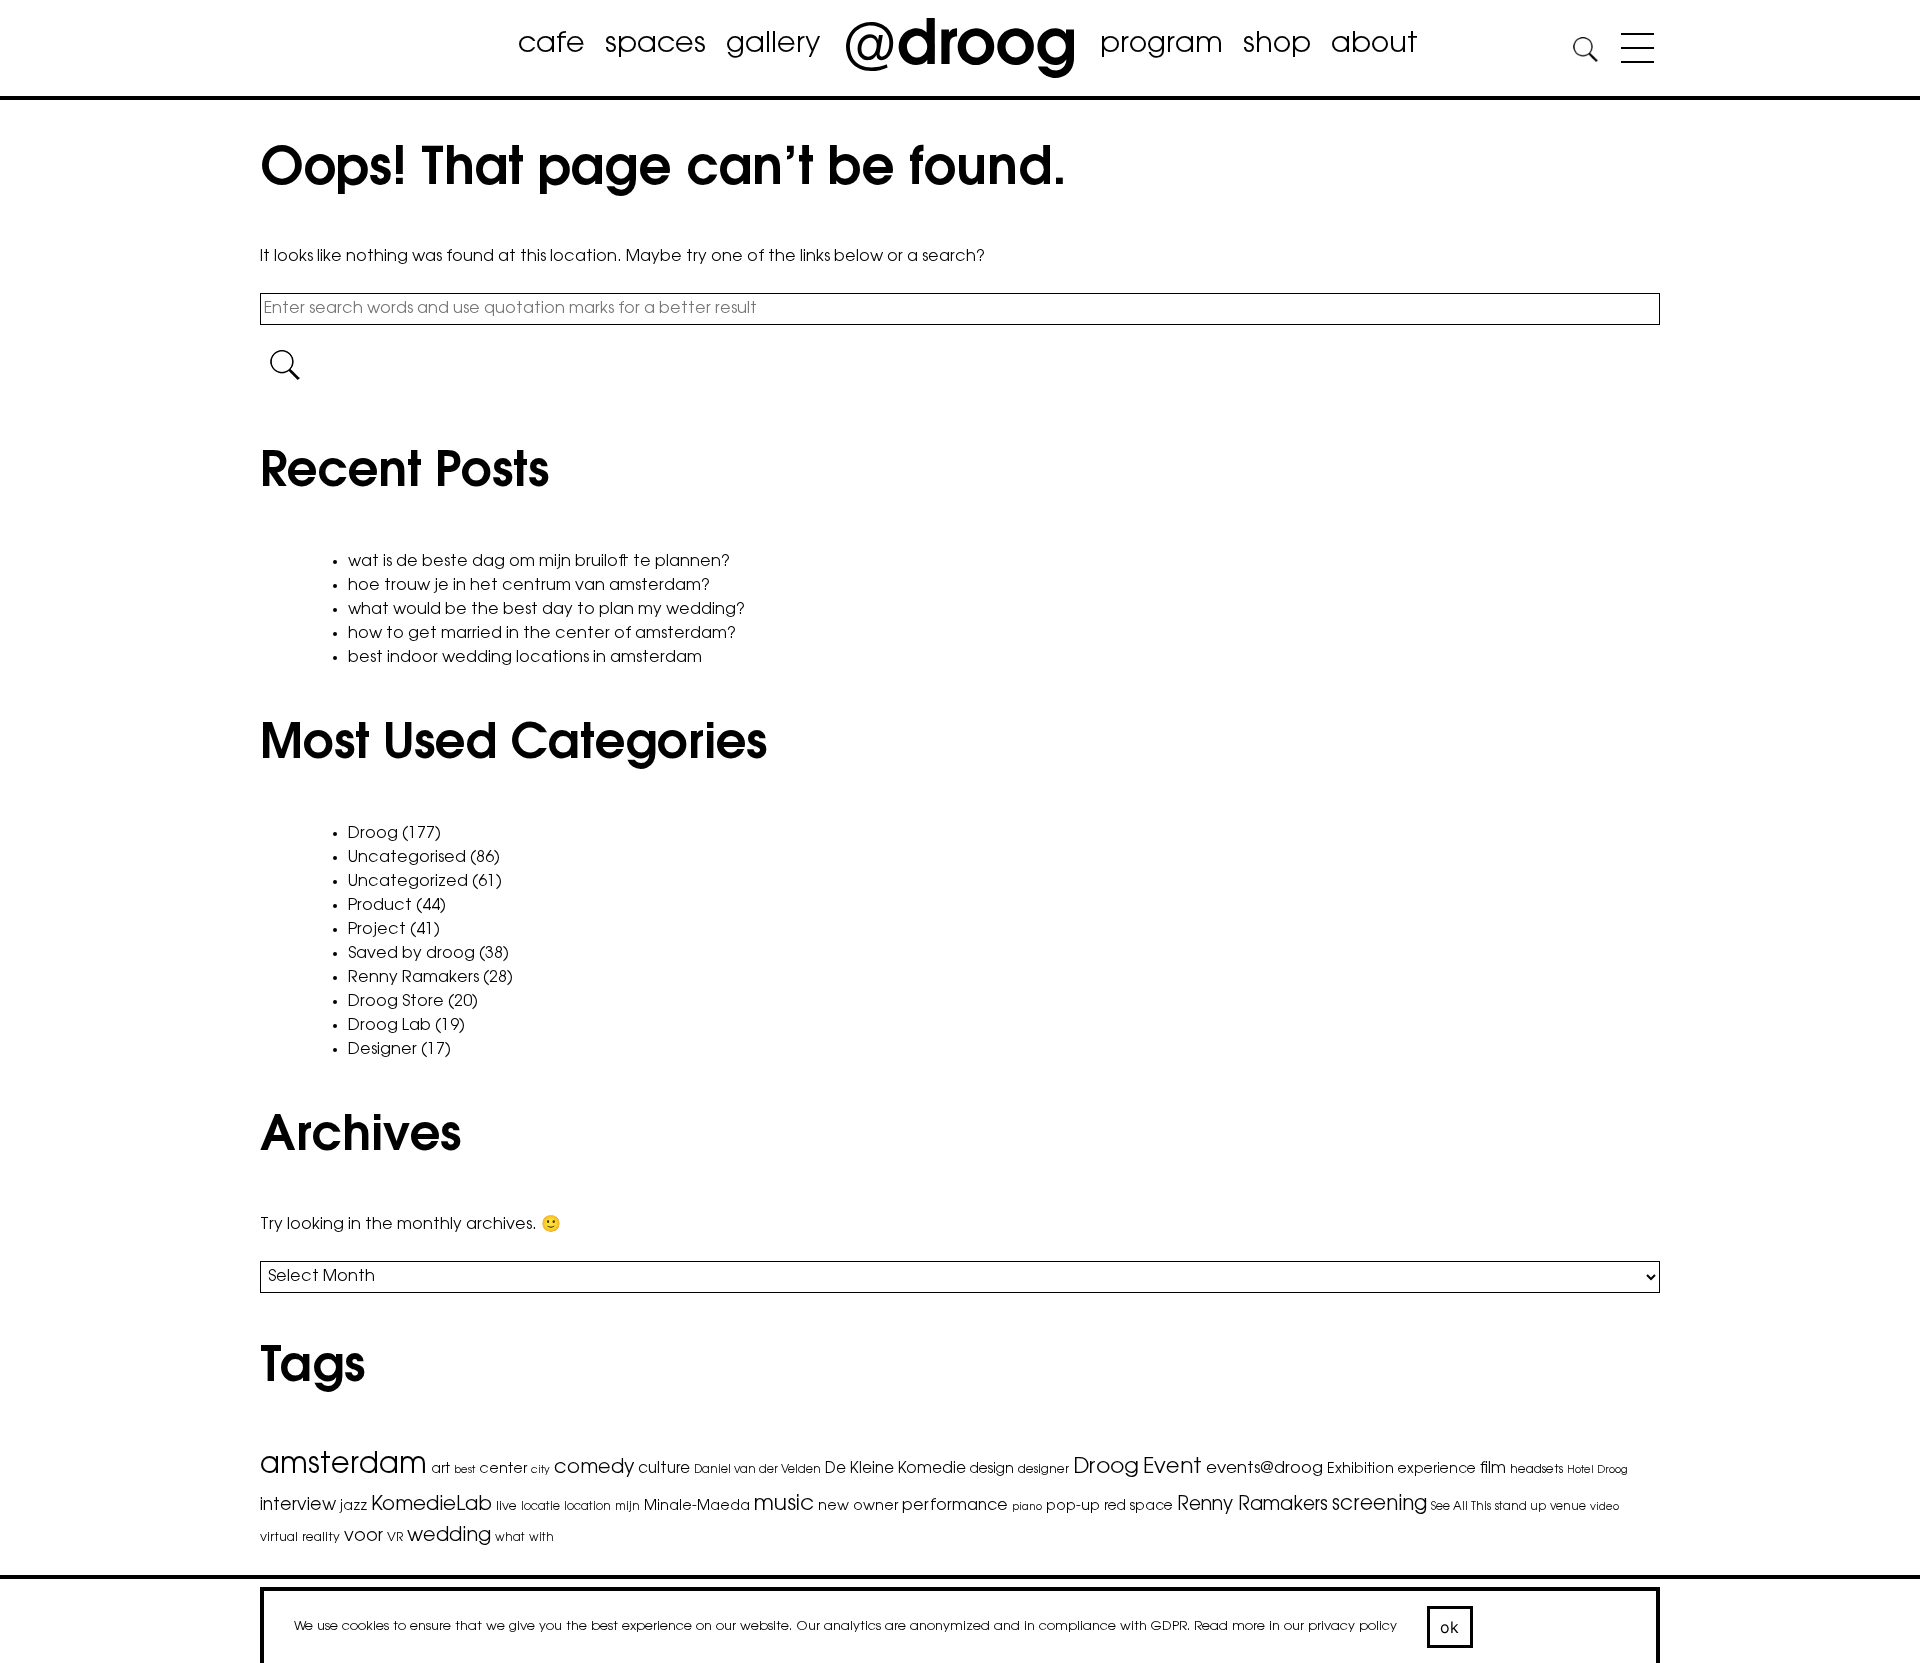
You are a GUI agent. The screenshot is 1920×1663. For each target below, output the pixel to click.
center (503, 1469)
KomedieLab (431, 1505)
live (506, 1507)
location (587, 1507)
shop (1277, 45)
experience (1437, 1470)
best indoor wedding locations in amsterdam (525, 658)
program (1161, 45)
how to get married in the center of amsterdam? (542, 634)
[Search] (1585, 52)
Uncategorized (408, 882)
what (510, 1538)
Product (380, 906)
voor (363, 1537)
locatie (540, 1507)
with (541, 1538)
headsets (1536, 1470)
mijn (627, 1507)
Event (1172, 1467)
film (1493, 1469)
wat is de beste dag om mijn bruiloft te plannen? (539, 562)
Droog (373, 834)
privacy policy (1352, 1626)
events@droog (1264, 1469)
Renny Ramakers (413, 978)
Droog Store (396, 1002)
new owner (858, 1506)
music (784, 1505)
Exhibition (1360, 1469)
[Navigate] (1632, 52)
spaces (655, 45)
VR (395, 1538)
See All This (1461, 1507)
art (440, 1470)
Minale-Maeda (697, 1506)
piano (1027, 1507)
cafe (551, 45)
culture (664, 1469)
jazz (353, 1507)
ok (1450, 1627)
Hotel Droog (1597, 1470)
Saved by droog (411, 954)
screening (1379, 1505)
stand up (1520, 1507)
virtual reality (300, 1538)
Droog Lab (389, 1026)
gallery (773, 45)
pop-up (1073, 1506)
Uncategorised (407, 858)
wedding (449, 1536)
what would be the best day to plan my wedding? (546, 610)
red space (1138, 1507)
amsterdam (343, 1466)
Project (377, 930)
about (1374, 45)
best (464, 1470)
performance (955, 1506)
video (1604, 1507)
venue (1568, 1507)
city (540, 1470)
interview (298, 1505)
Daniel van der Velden (757, 1470)
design (992, 1470)
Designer (382, 1050)
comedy (594, 1468)
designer (1043, 1470)
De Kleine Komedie (895, 1469)
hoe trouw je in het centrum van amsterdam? (529, 586)
